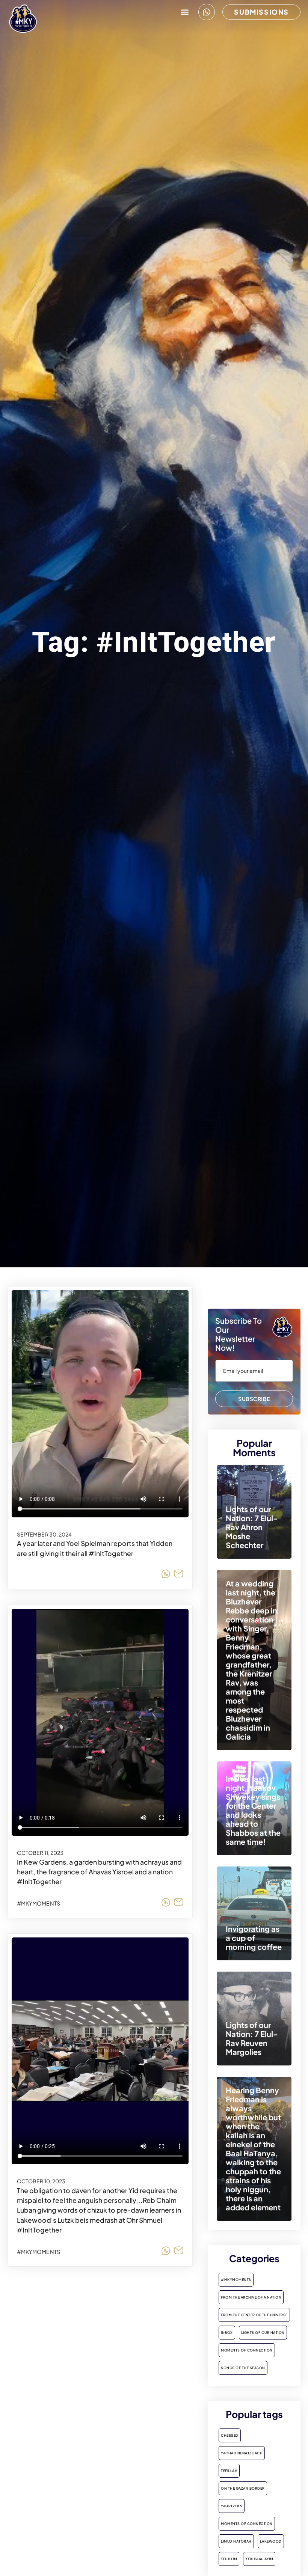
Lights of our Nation (263, 2333)
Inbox (227, 2333)
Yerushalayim (259, 2559)
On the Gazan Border (243, 2488)
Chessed (230, 2435)
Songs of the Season (243, 2368)
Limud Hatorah (236, 2541)
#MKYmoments (38, 1903)
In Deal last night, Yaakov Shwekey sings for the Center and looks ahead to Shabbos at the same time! (253, 1810)
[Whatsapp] (207, 12)
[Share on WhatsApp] (166, 1575)
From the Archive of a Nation (251, 2297)
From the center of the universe (254, 2315)
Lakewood (271, 2541)
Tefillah (229, 2471)
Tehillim (229, 2559)
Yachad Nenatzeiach (242, 2453)
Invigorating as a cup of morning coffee (254, 1938)
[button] (185, 12)
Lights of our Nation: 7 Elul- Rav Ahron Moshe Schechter (252, 1527)
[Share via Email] (179, 1575)
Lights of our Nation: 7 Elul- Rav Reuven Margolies (252, 2038)
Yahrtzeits (232, 2506)
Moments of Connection (247, 2350)
